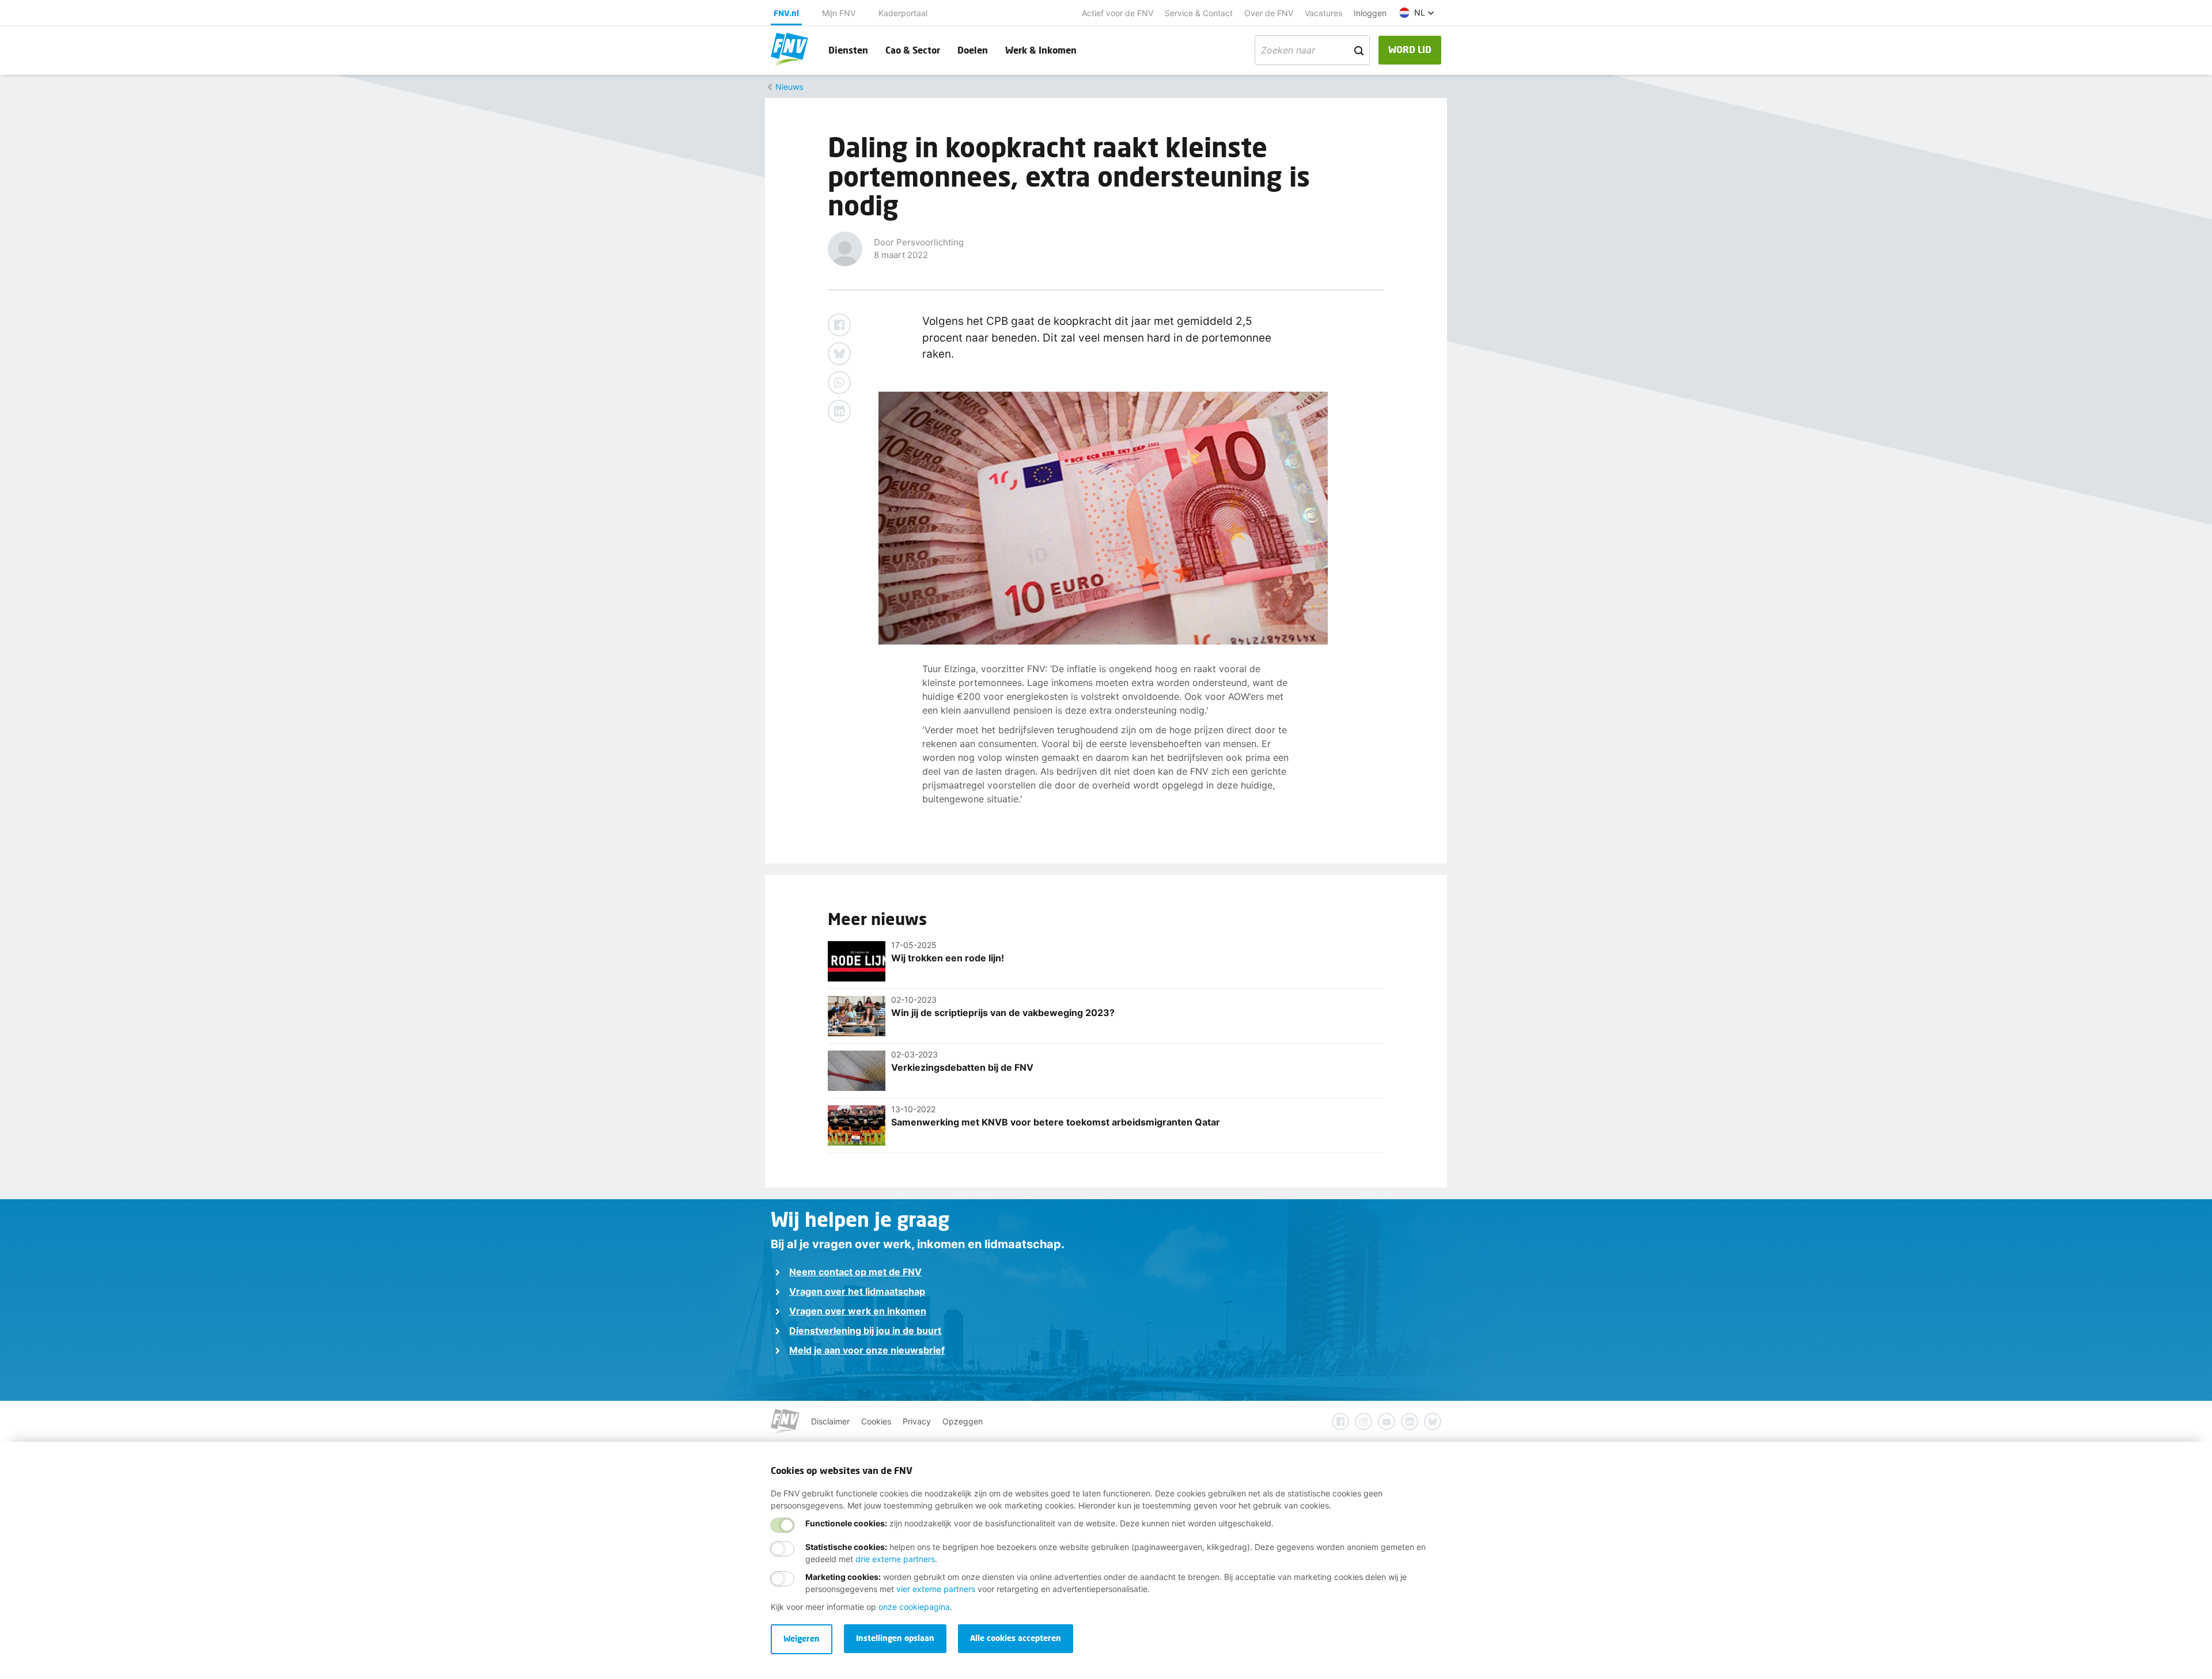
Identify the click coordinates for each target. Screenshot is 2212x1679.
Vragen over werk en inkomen (858, 1311)
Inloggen (1370, 13)
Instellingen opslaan (895, 1638)
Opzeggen (963, 1421)
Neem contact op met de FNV (855, 1272)
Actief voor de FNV (1118, 13)
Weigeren (802, 1638)
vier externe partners (936, 1589)
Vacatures (1323, 13)
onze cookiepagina (914, 1607)
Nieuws (789, 87)
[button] (1417, 13)
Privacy (917, 1421)
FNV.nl (786, 13)
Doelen (973, 50)
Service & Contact (1199, 13)
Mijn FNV (839, 13)
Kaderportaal (903, 13)
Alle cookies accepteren (1016, 1638)
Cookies (876, 1421)
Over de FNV (1269, 13)
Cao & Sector (913, 50)
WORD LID (1410, 49)
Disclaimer (830, 1421)
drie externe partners (895, 1559)
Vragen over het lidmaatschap (857, 1291)
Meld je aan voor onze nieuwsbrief (867, 1350)
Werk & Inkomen (1041, 50)
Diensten (848, 50)
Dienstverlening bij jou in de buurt (865, 1331)
